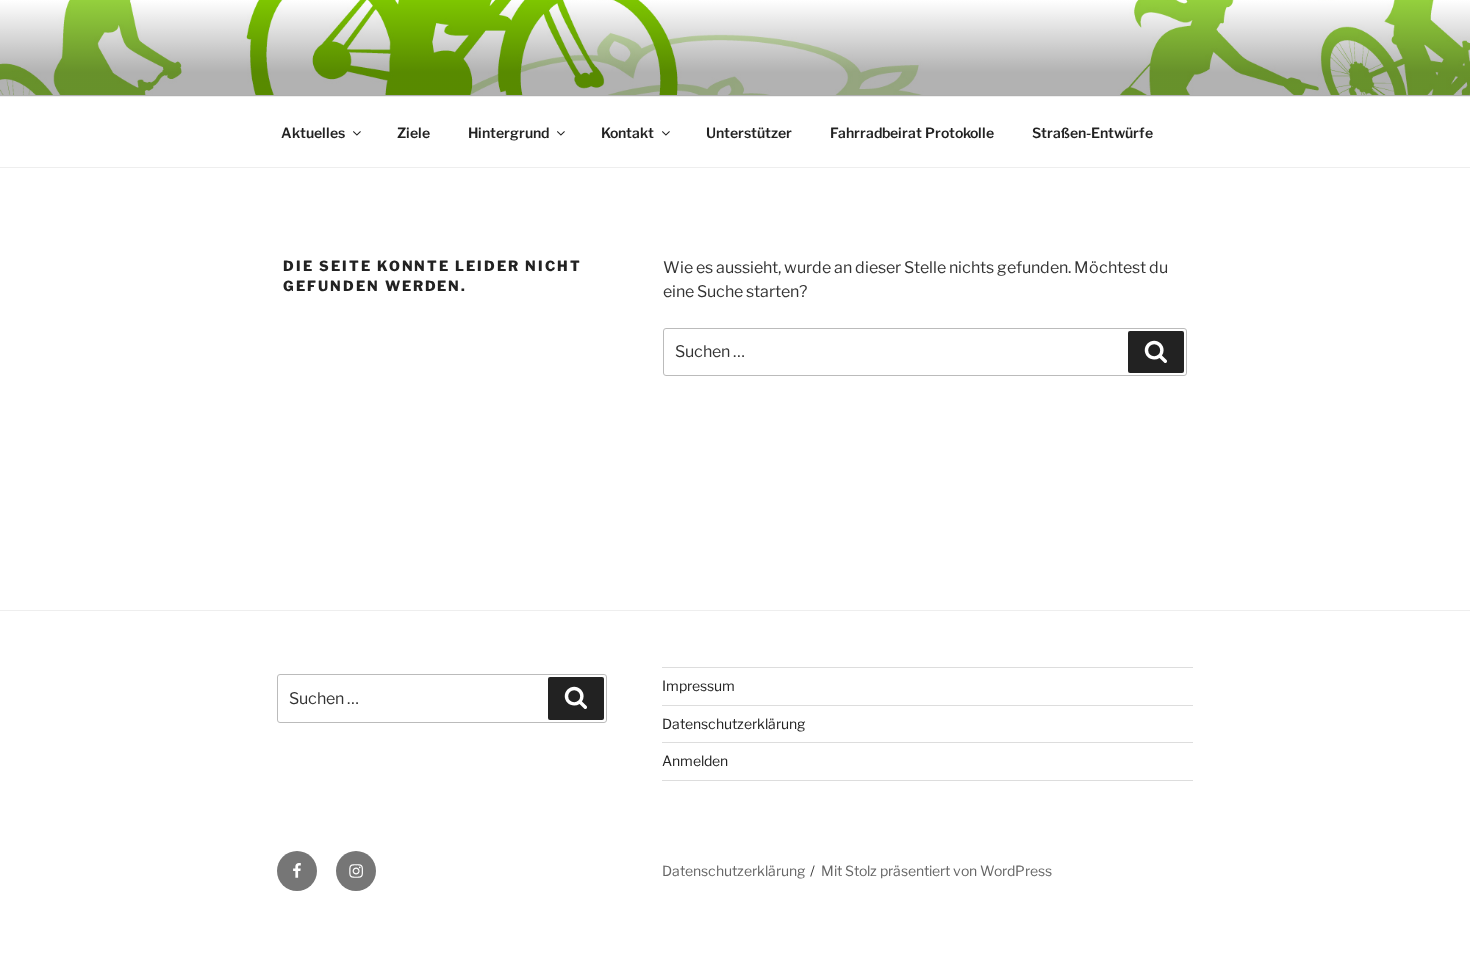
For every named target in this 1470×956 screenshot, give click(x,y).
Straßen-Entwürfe (1092, 132)
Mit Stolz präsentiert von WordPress (936, 870)
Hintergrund (508, 132)
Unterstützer (749, 132)
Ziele (413, 132)
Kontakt (627, 132)
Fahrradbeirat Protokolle (912, 132)
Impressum (698, 685)
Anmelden (695, 760)
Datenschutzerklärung (733, 723)
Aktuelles (313, 132)
